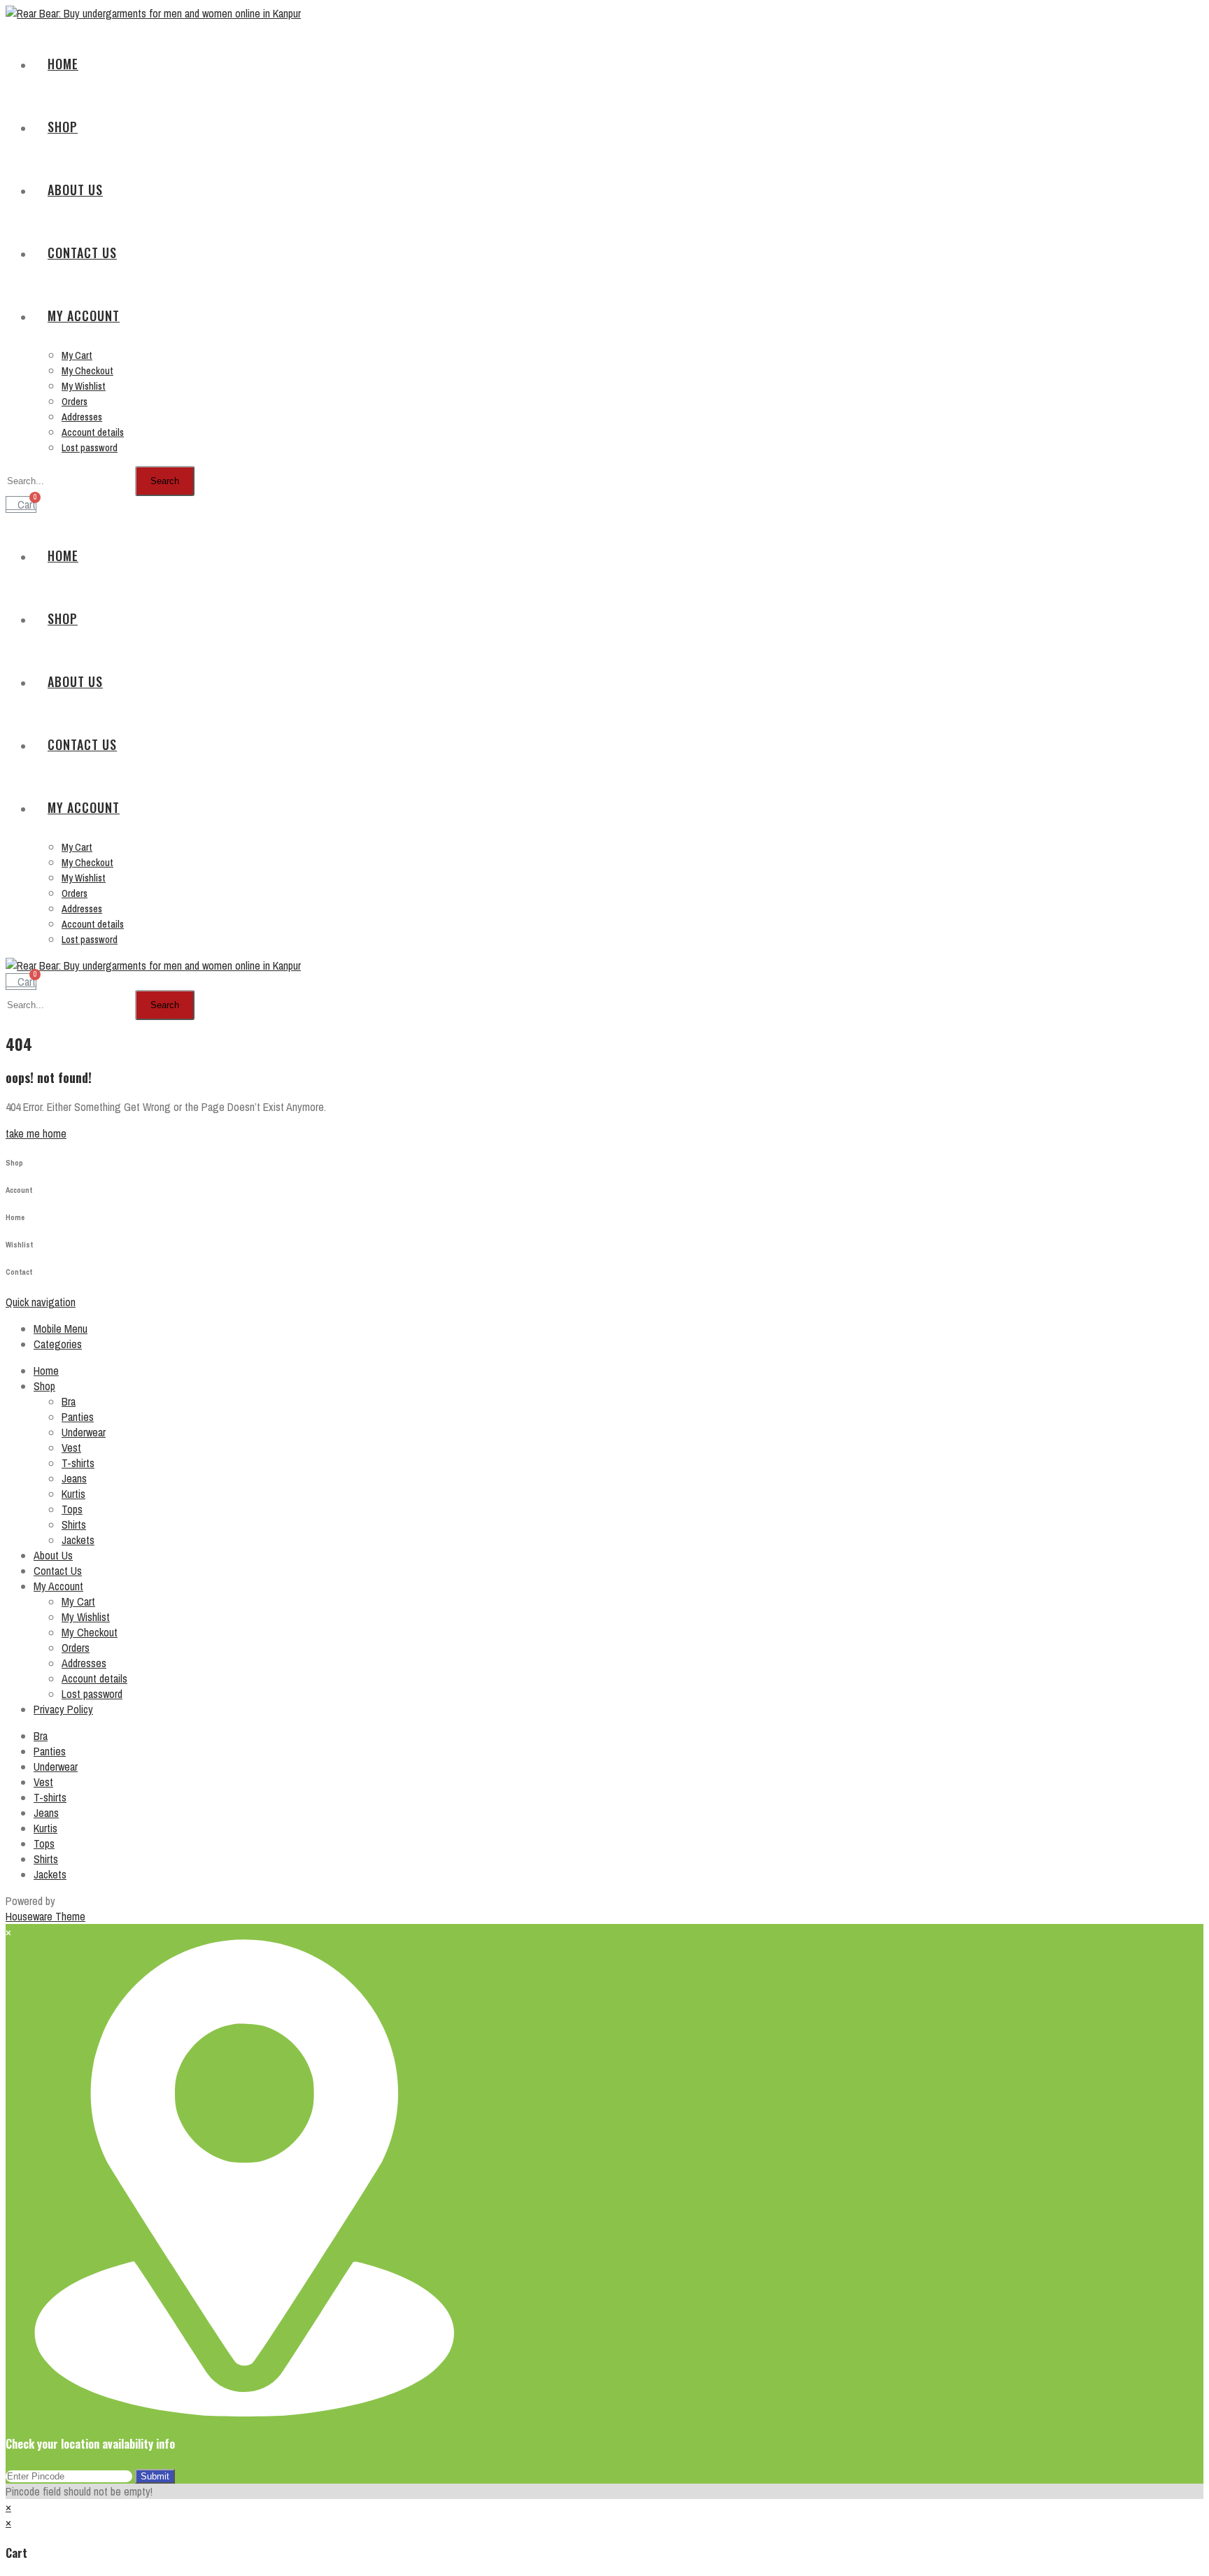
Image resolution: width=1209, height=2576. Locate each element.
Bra (69, 1401)
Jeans (74, 1478)
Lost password (92, 1694)
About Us (53, 1555)
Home (46, 1371)
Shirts (74, 1524)
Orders (76, 1648)
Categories (58, 1344)
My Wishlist (86, 1617)
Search (165, 481)
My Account (58, 1586)
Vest (71, 1448)
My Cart (78, 1601)
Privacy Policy (63, 1709)
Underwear (84, 1432)
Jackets (78, 1540)
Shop (44, 1386)
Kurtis (73, 1494)
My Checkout (90, 1632)
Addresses (84, 1663)
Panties (78, 1417)
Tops (72, 1509)
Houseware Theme (45, 1916)
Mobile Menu (61, 1329)
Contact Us (58, 1571)
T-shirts (78, 1463)
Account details (94, 1678)
